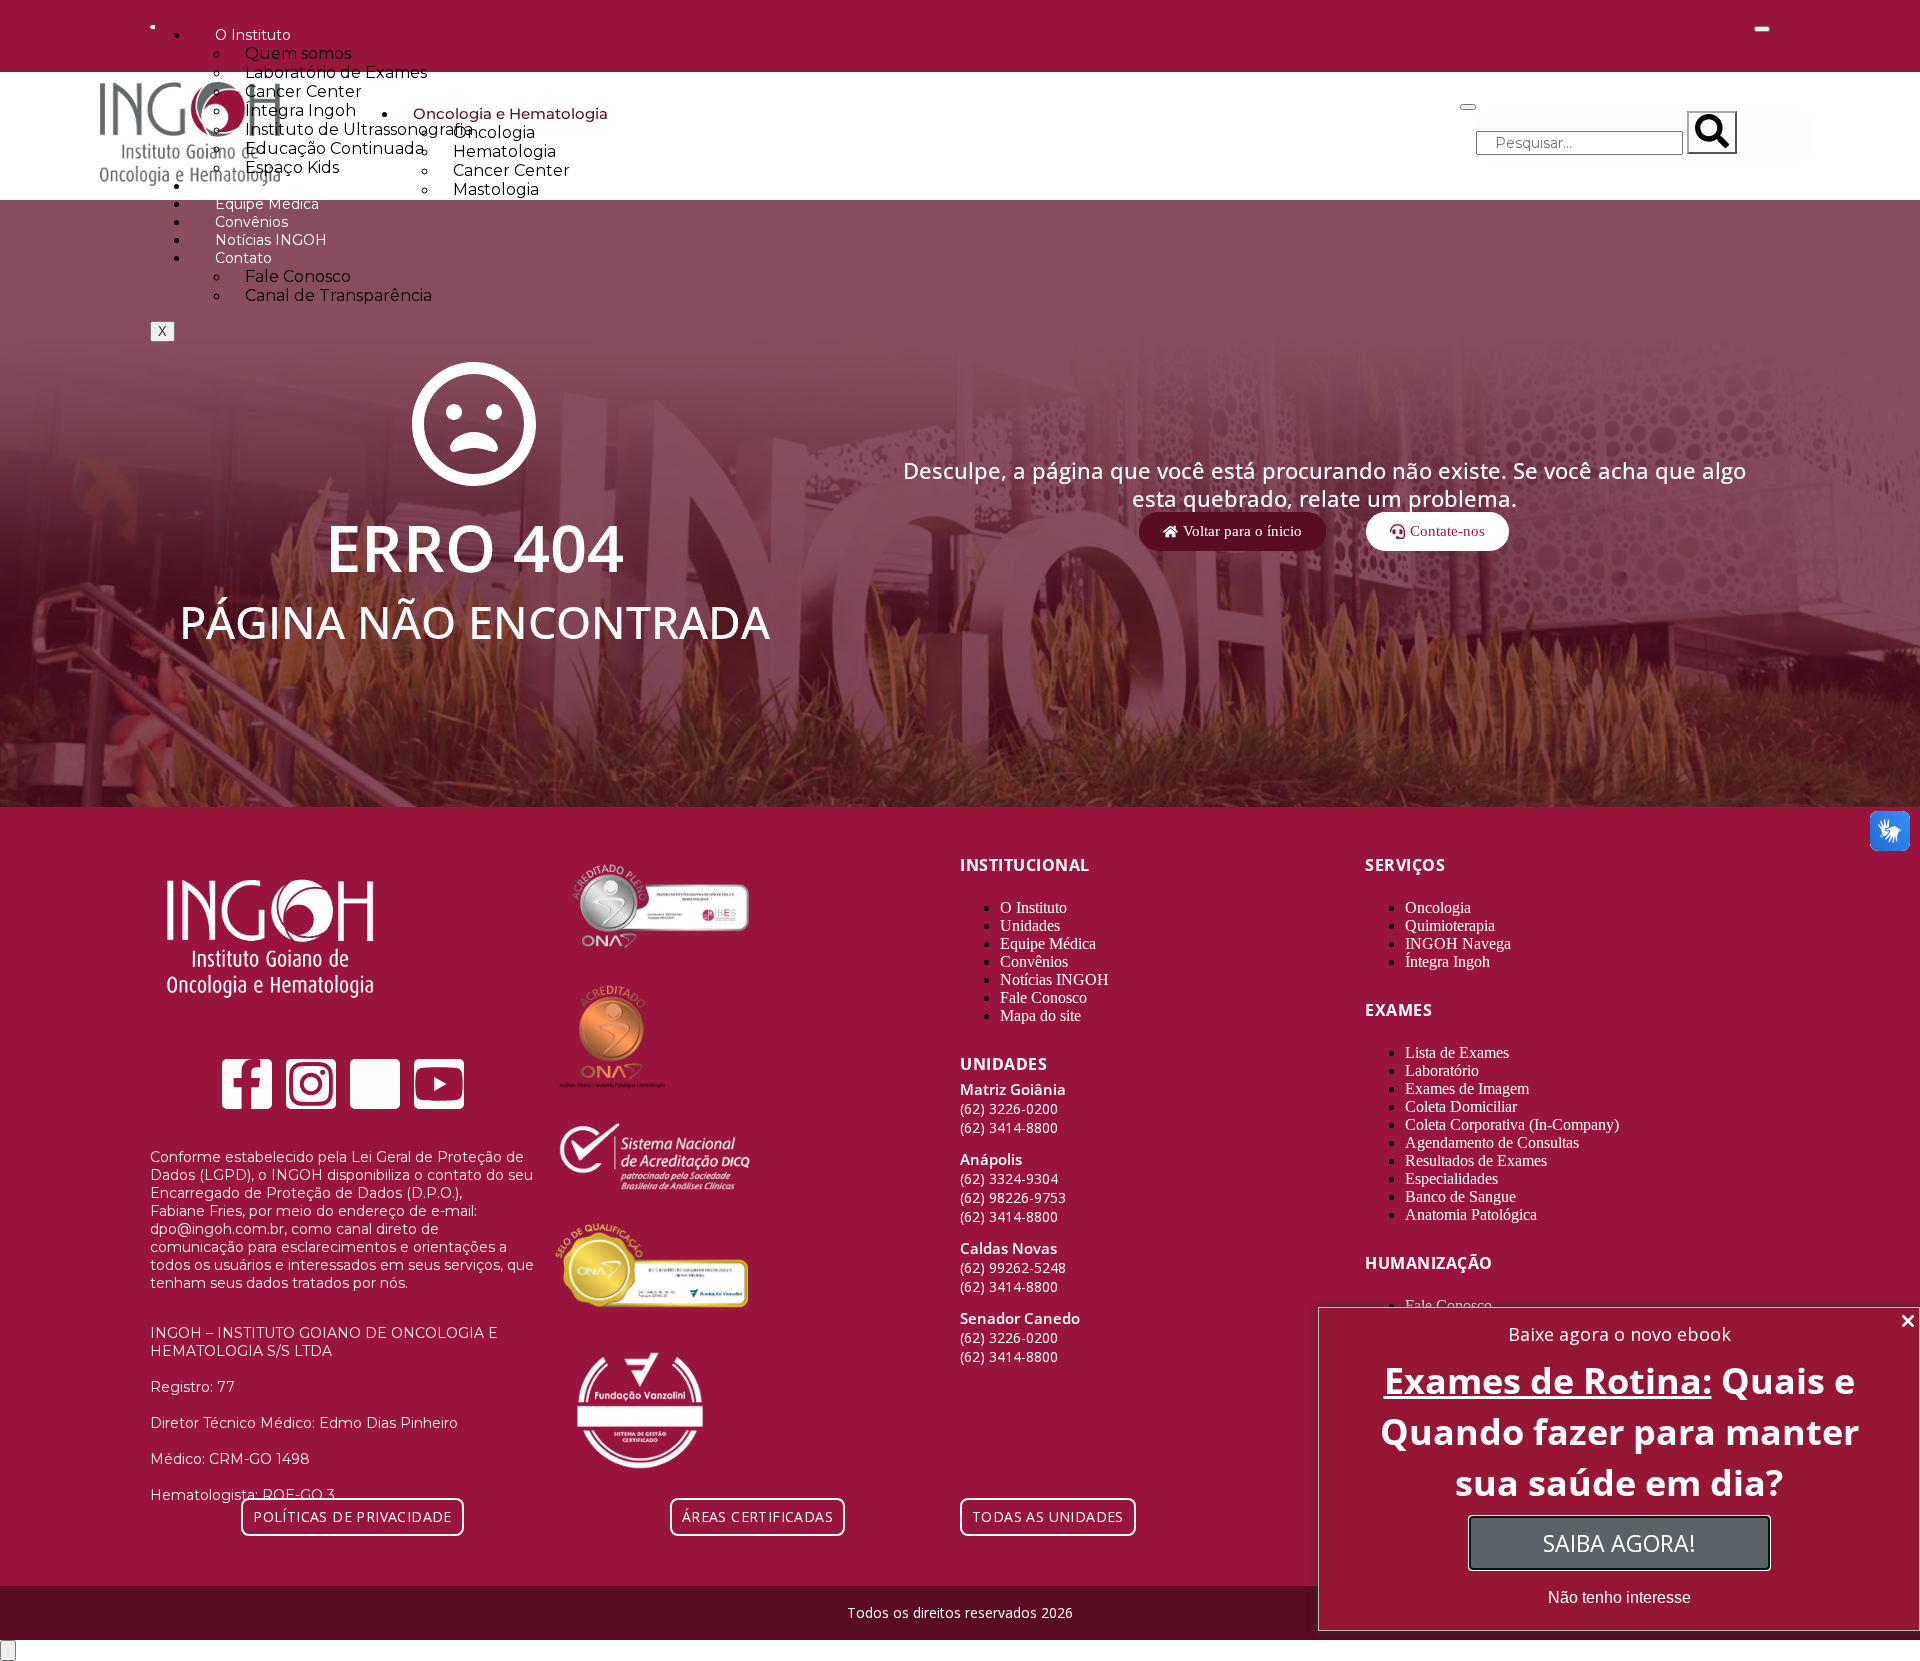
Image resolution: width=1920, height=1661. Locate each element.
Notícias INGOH (271, 240)
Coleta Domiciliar (1461, 1106)
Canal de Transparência (338, 295)
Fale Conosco (1043, 997)
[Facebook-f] (247, 1084)
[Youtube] (439, 1084)
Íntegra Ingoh (1447, 961)
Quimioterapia (1450, 925)
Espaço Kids (292, 167)
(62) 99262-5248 (1013, 1267)
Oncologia (1438, 907)
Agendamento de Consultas (1492, 1142)
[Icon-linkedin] (375, 1084)
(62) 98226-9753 (1013, 1197)
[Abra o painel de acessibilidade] (8, 1650)
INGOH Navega (1458, 943)
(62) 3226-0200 (1009, 1108)
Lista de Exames (1457, 1052)
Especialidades (1451, 1178)
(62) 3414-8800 (1009, 1127)
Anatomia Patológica (1471, 1214)
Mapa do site (1040, 1015)
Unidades (247, 186)
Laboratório (1442, 1070)
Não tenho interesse (1619, 1597)
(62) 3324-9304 (1009, 1178)
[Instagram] (311, 1084)
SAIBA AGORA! (1619, 1543)
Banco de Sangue (1460, 1196)
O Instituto (1033, 907)
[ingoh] (270, 1014)
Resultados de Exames (1476, 1160)
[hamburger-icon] (1762, 29)
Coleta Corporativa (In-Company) (1512, 1124)
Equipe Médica (267, 204)
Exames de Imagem (1467, 1088)
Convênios (251, 222)
